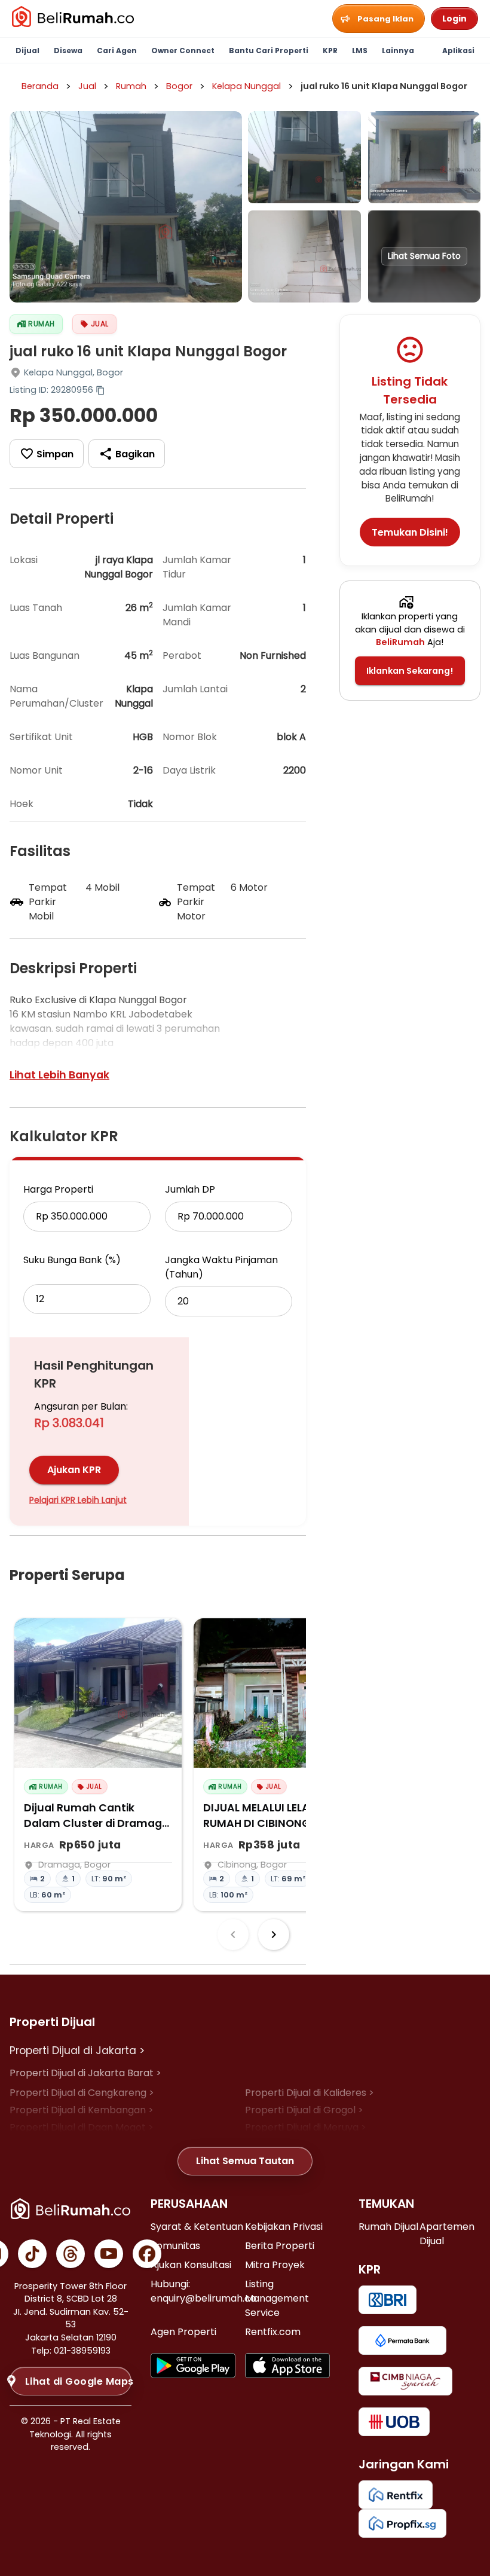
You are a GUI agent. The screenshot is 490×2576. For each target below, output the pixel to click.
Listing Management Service (277, 2298)
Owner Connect (183, 51)
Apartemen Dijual (447, 2234)
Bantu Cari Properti (269, 51)
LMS (360, 51)
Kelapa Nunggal (246, 86)
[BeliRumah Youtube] (109, 2254)
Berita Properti (280, 2246)
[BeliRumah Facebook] (147, 2254)
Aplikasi (458, 51)
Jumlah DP (190, 1189)
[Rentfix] (396, 2495)
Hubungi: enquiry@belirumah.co (203, 2291)
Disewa (68, 51)
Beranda (40, 86)
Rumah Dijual (388, 2227)
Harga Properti (58, 1189)
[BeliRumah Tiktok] (32, 2254)
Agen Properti (183, 2332)
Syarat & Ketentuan (197, 2227)
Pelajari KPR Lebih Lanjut (78, 1500)
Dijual (27, 51)
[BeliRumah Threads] (71, 2254)
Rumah (131, 86)
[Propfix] (402, 2523)
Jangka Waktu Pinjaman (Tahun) (221, 1267)
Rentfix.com (273, 2332)
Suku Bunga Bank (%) (72, 1260)
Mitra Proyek (275, 2265)
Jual (87, 86)
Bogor (179, 86)
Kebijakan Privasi (284, 2227)
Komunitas (175, 2246)
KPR (330, 51)
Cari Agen (117, 51)
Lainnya (398, 51)
